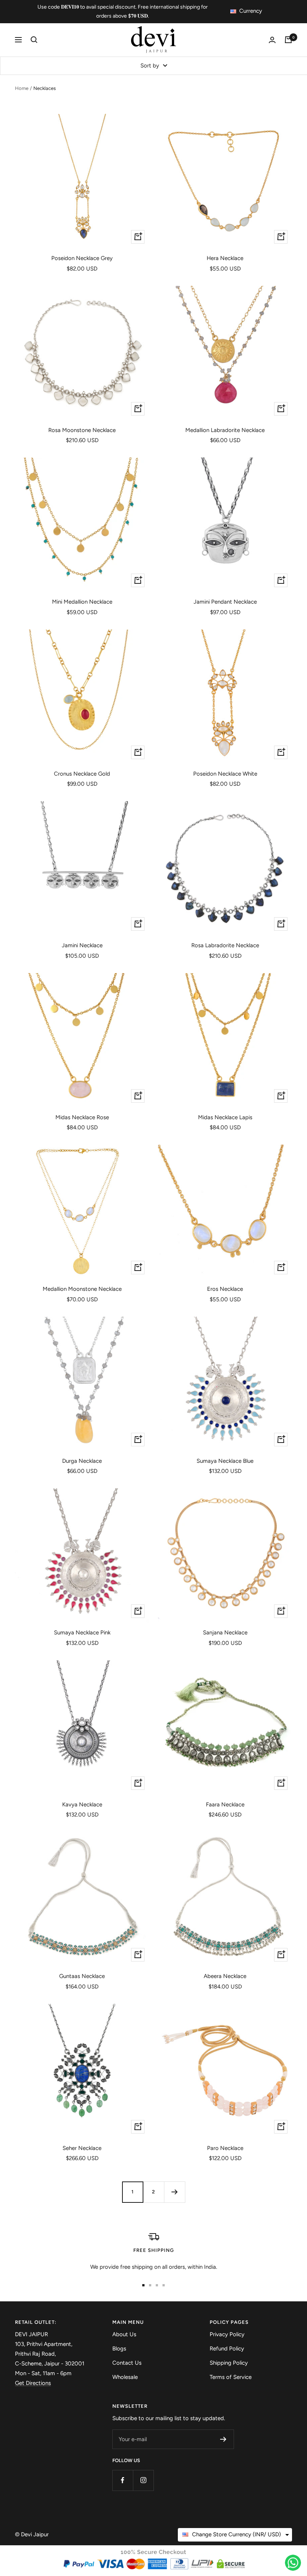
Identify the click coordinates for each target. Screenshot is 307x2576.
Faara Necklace (225, 1805)
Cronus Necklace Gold (82, 774)
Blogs (119, 2349)
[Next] (174, 2192)
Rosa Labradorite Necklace (225, 945)
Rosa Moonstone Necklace (82, 430)
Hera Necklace (225, 258)
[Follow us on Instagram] (143, 2480)
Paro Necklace (225, 2148)
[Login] (272, 40)
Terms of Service (231, 2377)
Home (22, 88)
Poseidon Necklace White (225, 774)
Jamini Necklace (82, 945)
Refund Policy (227, 2349)
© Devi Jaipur (32, 2534)
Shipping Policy (229, 2363)
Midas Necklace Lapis (225, 1117)
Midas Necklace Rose (82, 1117)
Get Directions (33, 2383)
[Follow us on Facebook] (123, 2480)
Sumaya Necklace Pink (82, 1633)
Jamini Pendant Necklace (225, 602)
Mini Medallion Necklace (82, 602)
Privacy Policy (227, 2334)
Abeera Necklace (225, 1976)
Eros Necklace (225, 1289)
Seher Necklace (82, 2148)
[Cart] (288, 40)
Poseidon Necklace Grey (82, 258)
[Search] (34, 40)
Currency (251, 11)
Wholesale (125, 2377)
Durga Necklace (82, 1461)
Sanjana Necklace (225, 1633)
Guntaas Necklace (82, 1976)
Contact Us (127, 2363)
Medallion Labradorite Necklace (225, 430)
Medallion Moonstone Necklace (82, 1289)
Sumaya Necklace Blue (225, 1461)
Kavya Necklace (82, 1805)
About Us (124, 2334)
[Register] (223, 2439)
